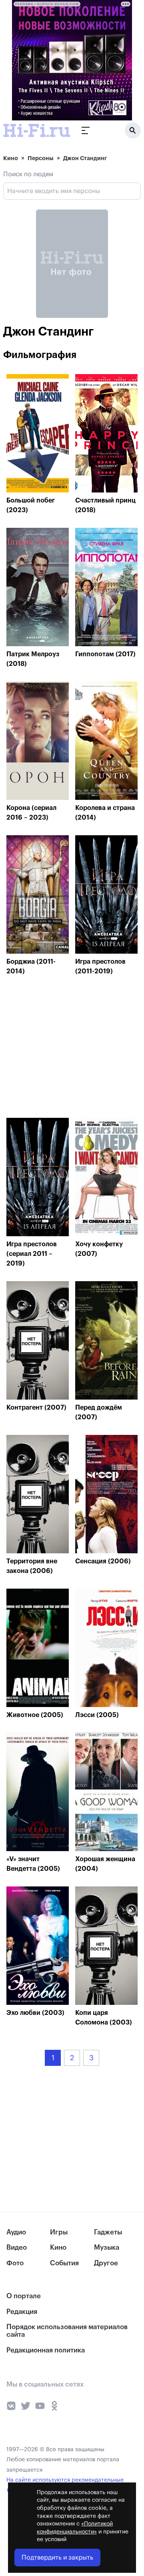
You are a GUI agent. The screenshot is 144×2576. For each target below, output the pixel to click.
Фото (15, 2263)
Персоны (41, 158)
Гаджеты (108, 2232)
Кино (11, 158)
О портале (24, 2296)
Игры (59, 2232)
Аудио (16, 2232)
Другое (106, 2263)
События (64, 2263)
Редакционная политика (46, 2350)
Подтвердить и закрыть (57, 2558)
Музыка (107, 2247)
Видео (17, 2247)
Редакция (22, 2312)
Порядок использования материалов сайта (67, 2331)
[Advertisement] (66, 1049)
